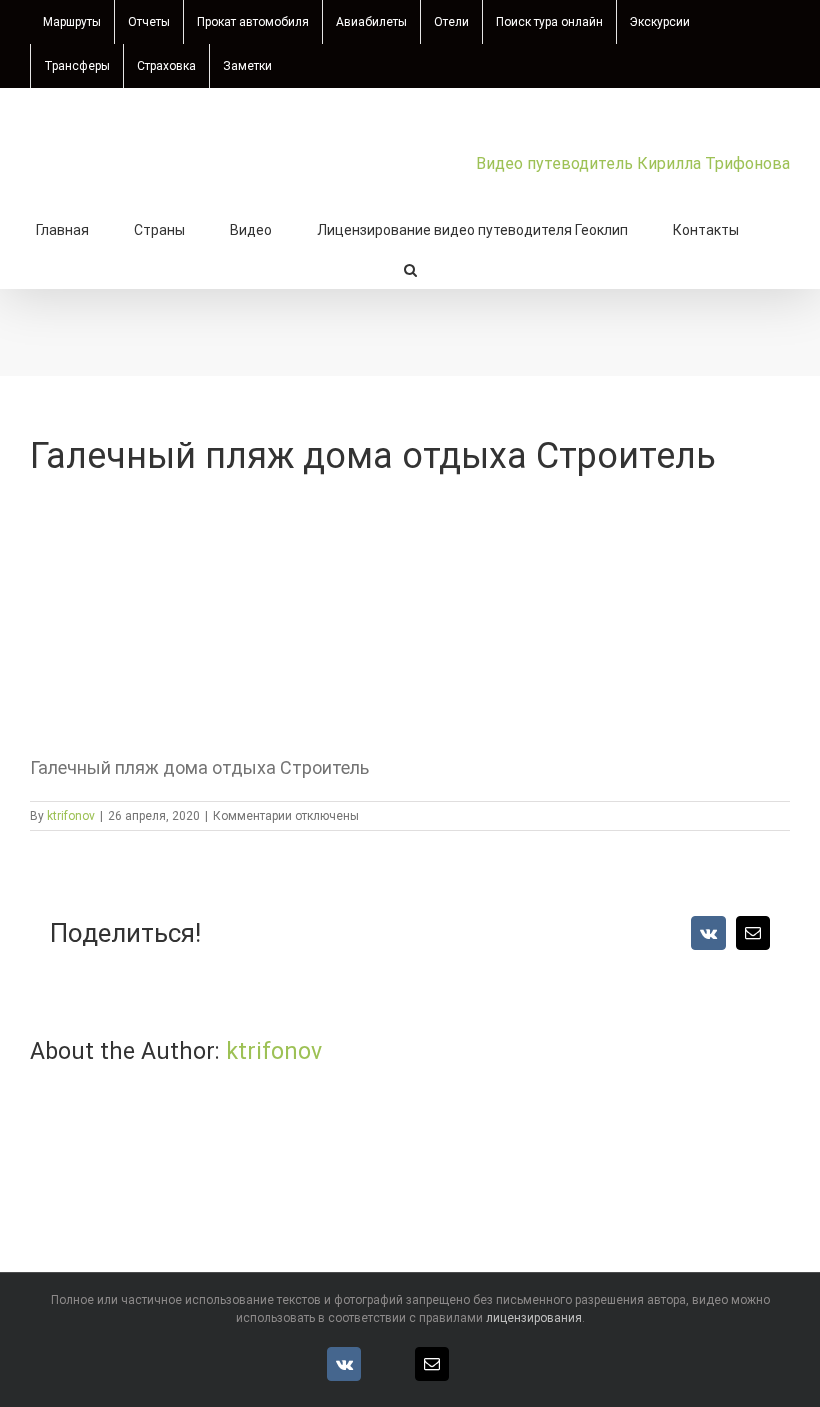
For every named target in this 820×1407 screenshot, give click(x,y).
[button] (410, 268)
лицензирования (534, 1318)
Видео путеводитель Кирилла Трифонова (633, 163)
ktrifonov (71, 816)
